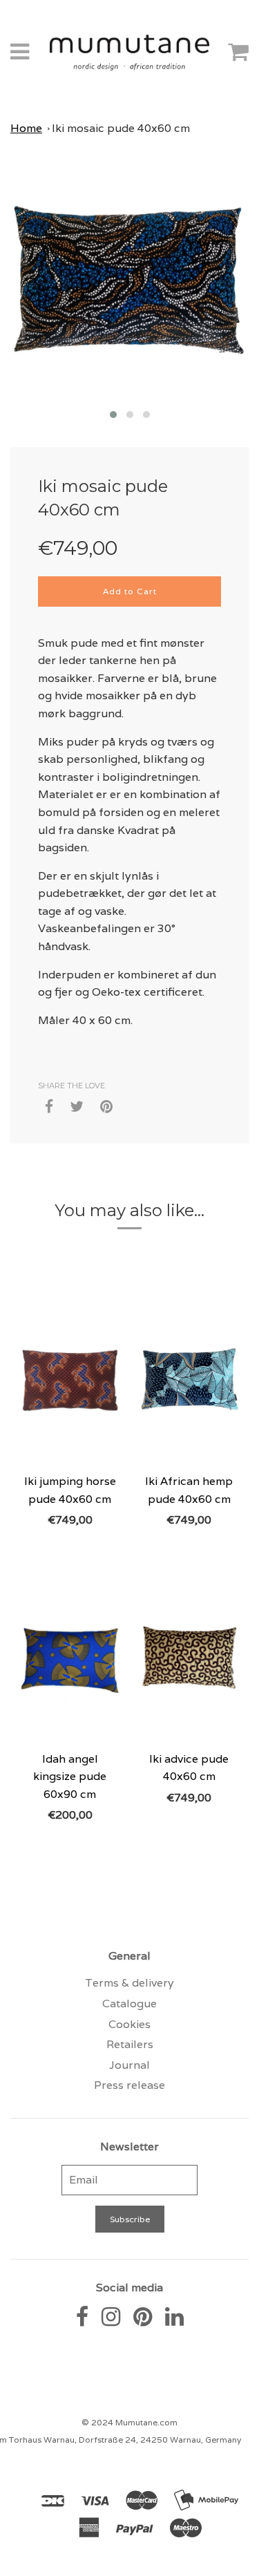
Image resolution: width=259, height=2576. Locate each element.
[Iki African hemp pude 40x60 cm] (190, 1379)
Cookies (129, 2024)
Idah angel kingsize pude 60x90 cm (70, 1777)
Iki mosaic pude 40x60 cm (121, 128)
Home (26, 128)
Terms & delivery (129, 1983)
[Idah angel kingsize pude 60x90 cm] (70, 1657)
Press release (129, 2085)
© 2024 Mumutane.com (129, 2422)
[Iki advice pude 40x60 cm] (190, 1657)
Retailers (130, 2044)
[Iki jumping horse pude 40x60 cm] (70, 1379)
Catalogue (129, 2004)
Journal (129, 2065)
